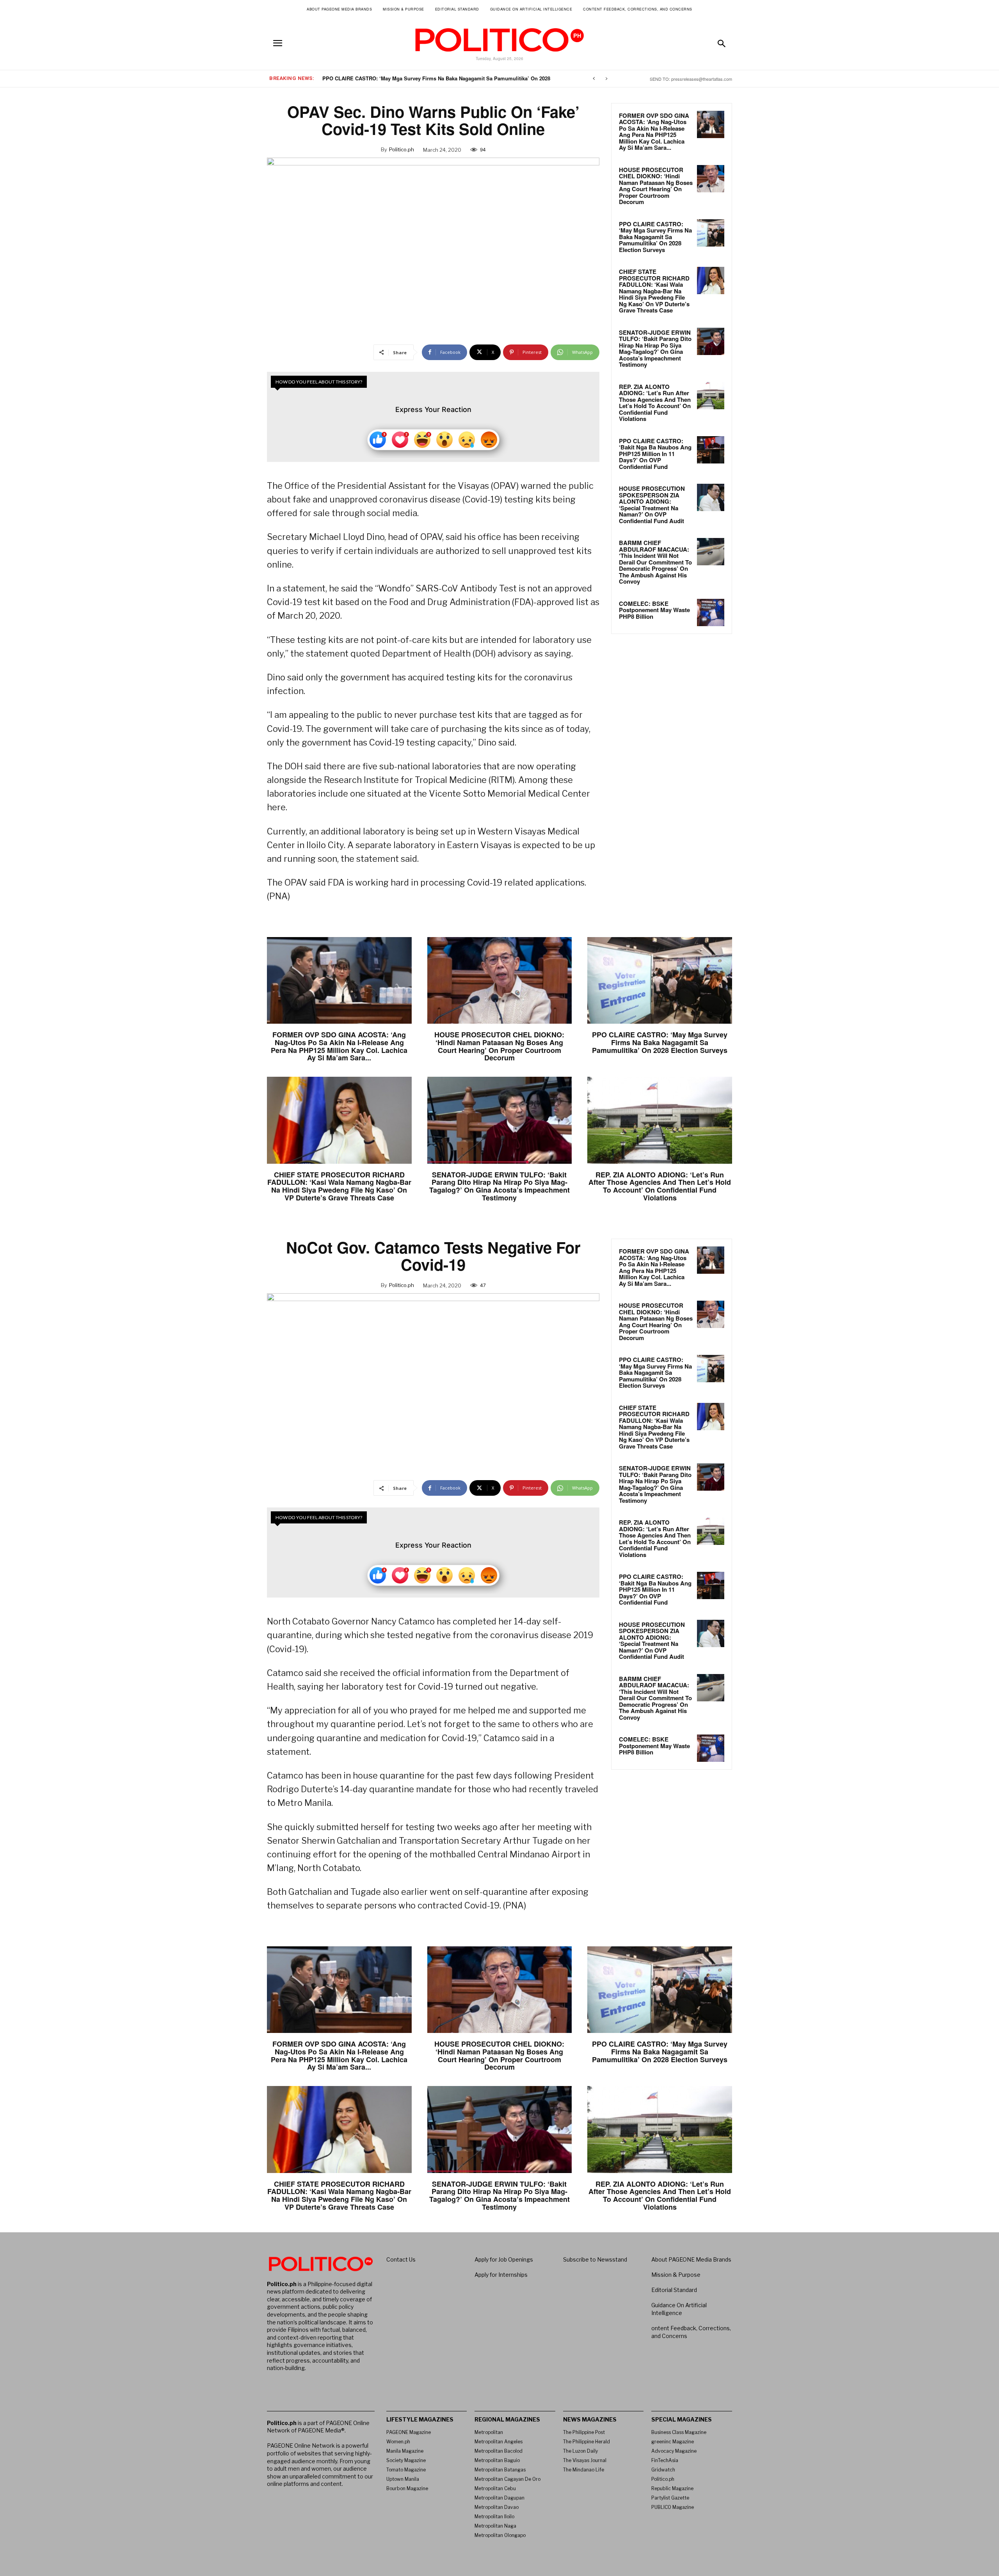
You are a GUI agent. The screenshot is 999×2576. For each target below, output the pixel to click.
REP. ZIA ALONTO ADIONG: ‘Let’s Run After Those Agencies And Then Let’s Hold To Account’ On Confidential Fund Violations (655, 403)
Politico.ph (402, 149)
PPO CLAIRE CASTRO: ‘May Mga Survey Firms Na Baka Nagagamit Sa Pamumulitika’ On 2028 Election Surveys (655, 237)
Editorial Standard (674, 2290)
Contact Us (401, 2259)
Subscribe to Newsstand (595, 2259)
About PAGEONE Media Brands (691, 2259)
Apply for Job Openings (504, 2259)
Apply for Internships (501, 2275)
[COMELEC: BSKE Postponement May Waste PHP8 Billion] (711, 612)
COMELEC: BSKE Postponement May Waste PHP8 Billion (654, 610)
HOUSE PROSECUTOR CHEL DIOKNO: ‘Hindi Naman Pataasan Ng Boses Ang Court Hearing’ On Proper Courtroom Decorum (656, 186)
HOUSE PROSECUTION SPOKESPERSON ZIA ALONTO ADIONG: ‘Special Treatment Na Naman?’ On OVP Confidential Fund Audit (652, 505)
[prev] (594, 79)
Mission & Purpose (676, 2275)
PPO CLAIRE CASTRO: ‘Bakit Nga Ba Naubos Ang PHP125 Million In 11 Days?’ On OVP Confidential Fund (655, 454)
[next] (606, 79)
